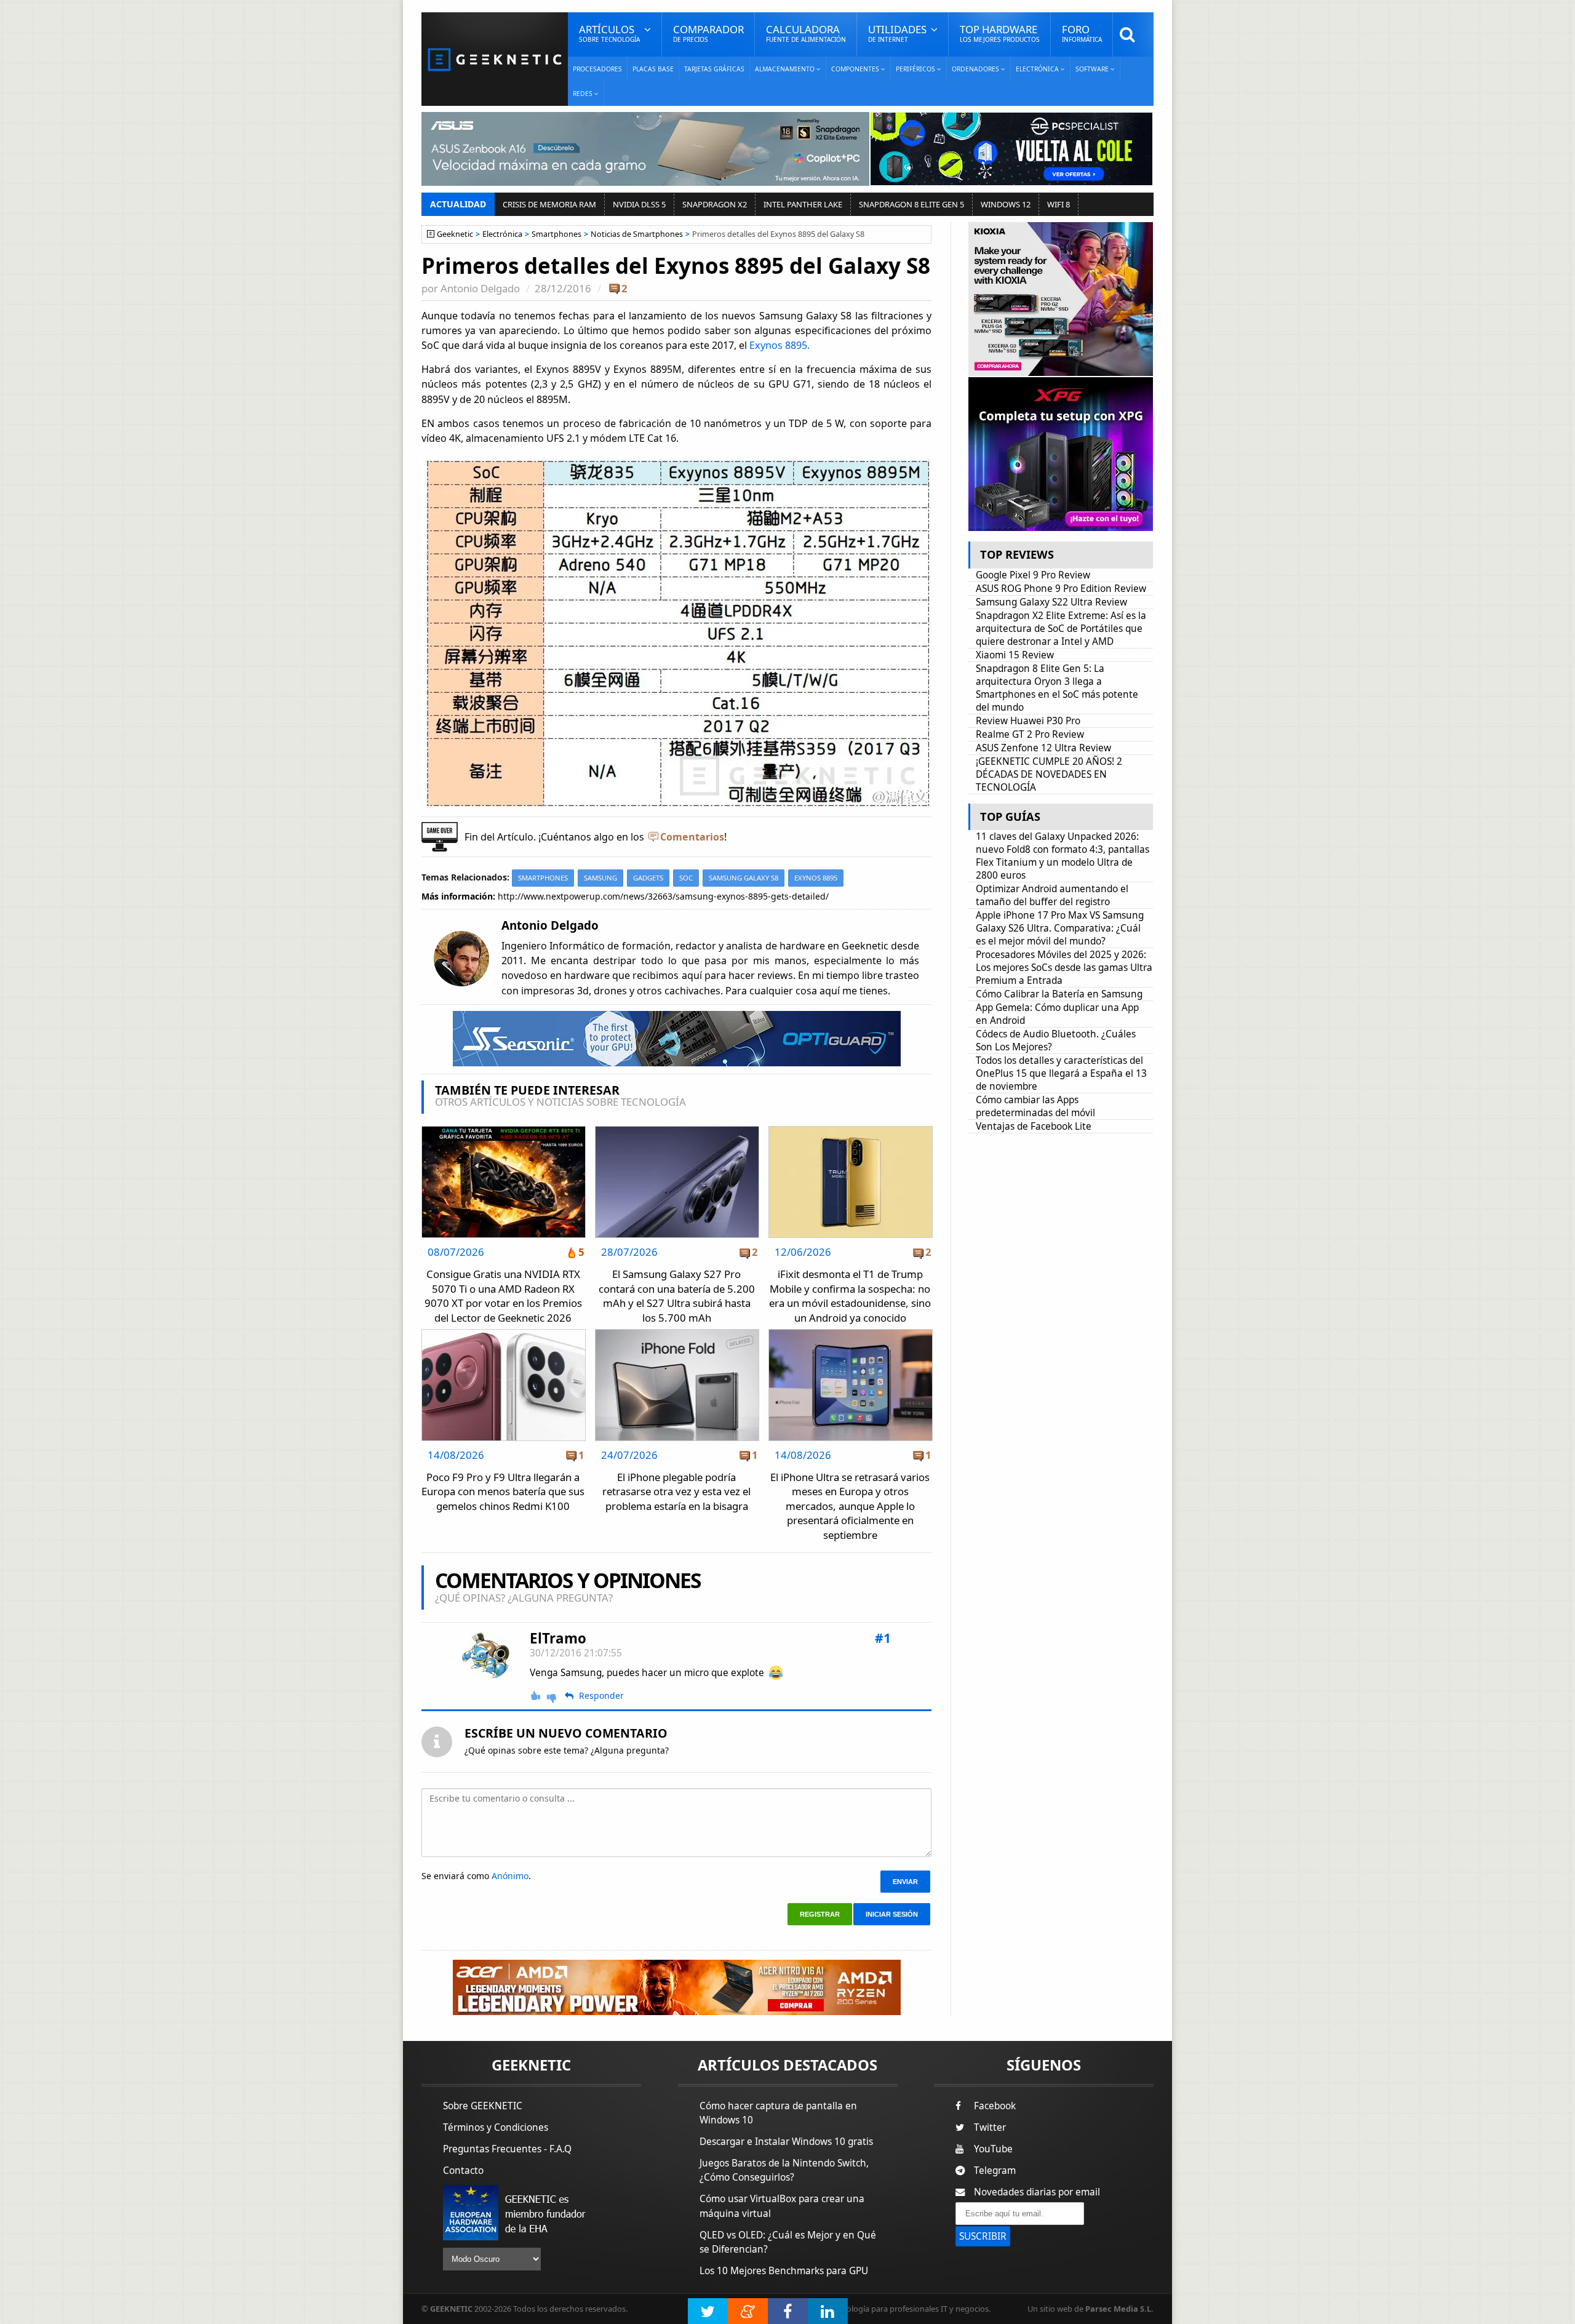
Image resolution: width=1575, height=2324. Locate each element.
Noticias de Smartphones (637, 234)
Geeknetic (455, 234)
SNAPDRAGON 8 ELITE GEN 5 (911, 204)
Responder (601, 1696)
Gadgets (648, 878)
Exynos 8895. (780, 345)
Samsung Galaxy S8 (744, 878)
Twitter (990, 2127)
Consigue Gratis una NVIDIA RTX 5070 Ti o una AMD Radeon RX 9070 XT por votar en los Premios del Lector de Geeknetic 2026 (503, 1296)
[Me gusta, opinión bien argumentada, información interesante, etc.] (536, 1696)
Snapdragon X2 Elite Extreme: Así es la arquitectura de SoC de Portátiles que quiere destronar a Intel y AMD (1061, 629)
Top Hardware (1000, 33)
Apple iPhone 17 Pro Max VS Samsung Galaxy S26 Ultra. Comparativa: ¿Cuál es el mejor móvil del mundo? (1060, 928)
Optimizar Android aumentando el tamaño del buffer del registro (1052, 895)
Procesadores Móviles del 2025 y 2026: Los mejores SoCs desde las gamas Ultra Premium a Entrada (1064, 968)
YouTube (993, 2149)
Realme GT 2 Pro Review (1030, 734)
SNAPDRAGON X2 (715, 204)
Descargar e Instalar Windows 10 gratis (786, 2142)
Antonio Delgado (480, 288)
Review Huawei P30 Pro (1028, 721)
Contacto (463, 2170)
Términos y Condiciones (496, 2127)
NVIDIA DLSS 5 (639, 204)
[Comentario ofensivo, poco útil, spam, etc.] (557, 1697)
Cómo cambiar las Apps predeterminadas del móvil (1035, 1106)
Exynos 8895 (816, 878)
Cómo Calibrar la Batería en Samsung (1059, 994)
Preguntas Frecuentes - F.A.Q (507, 2149)
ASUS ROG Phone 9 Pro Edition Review (1061, 589)
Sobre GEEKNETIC (483, 2106)
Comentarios (692, 837)
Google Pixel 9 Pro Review (1033, 575)
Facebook (995, 2106)
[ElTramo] (487, 1656)
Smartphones (556, 234)
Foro (1082, 33)
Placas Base (653, 69)
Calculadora (806, 33)
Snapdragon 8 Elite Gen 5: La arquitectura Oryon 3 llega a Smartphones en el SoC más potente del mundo (1057, 688)
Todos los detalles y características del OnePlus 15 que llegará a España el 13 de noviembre (1061, 1073)
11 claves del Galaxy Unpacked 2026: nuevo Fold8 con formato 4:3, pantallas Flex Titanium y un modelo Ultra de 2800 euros (1063, 856)
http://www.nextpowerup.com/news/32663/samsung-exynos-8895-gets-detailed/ (663, 896)
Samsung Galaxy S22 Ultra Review (1051, 602)
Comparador (708, 33)
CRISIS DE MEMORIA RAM (549, 204)
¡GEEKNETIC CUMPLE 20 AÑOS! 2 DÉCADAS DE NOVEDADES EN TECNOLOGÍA (1049, 774)
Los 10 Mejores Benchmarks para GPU (784, 2271)
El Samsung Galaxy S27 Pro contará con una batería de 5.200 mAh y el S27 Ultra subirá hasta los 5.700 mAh (677, 1296)
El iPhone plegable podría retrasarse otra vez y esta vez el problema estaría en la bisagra (676, 1491)
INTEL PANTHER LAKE (803, 204)
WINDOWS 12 (1006, 204)
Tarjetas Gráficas (714, 69)
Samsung (600, 878)
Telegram (995, 2170)
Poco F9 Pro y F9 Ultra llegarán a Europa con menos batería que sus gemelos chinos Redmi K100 (503, 1491)
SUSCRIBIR (983, 2236)
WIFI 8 (1059, 204)
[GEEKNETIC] (495, 59)
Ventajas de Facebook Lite (1034, 1126)
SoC (686, 878)
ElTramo (558, 1638)
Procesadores (597, 69)
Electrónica (502, 234)
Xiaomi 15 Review (1015, 655)
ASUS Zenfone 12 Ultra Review (1043, 748)
